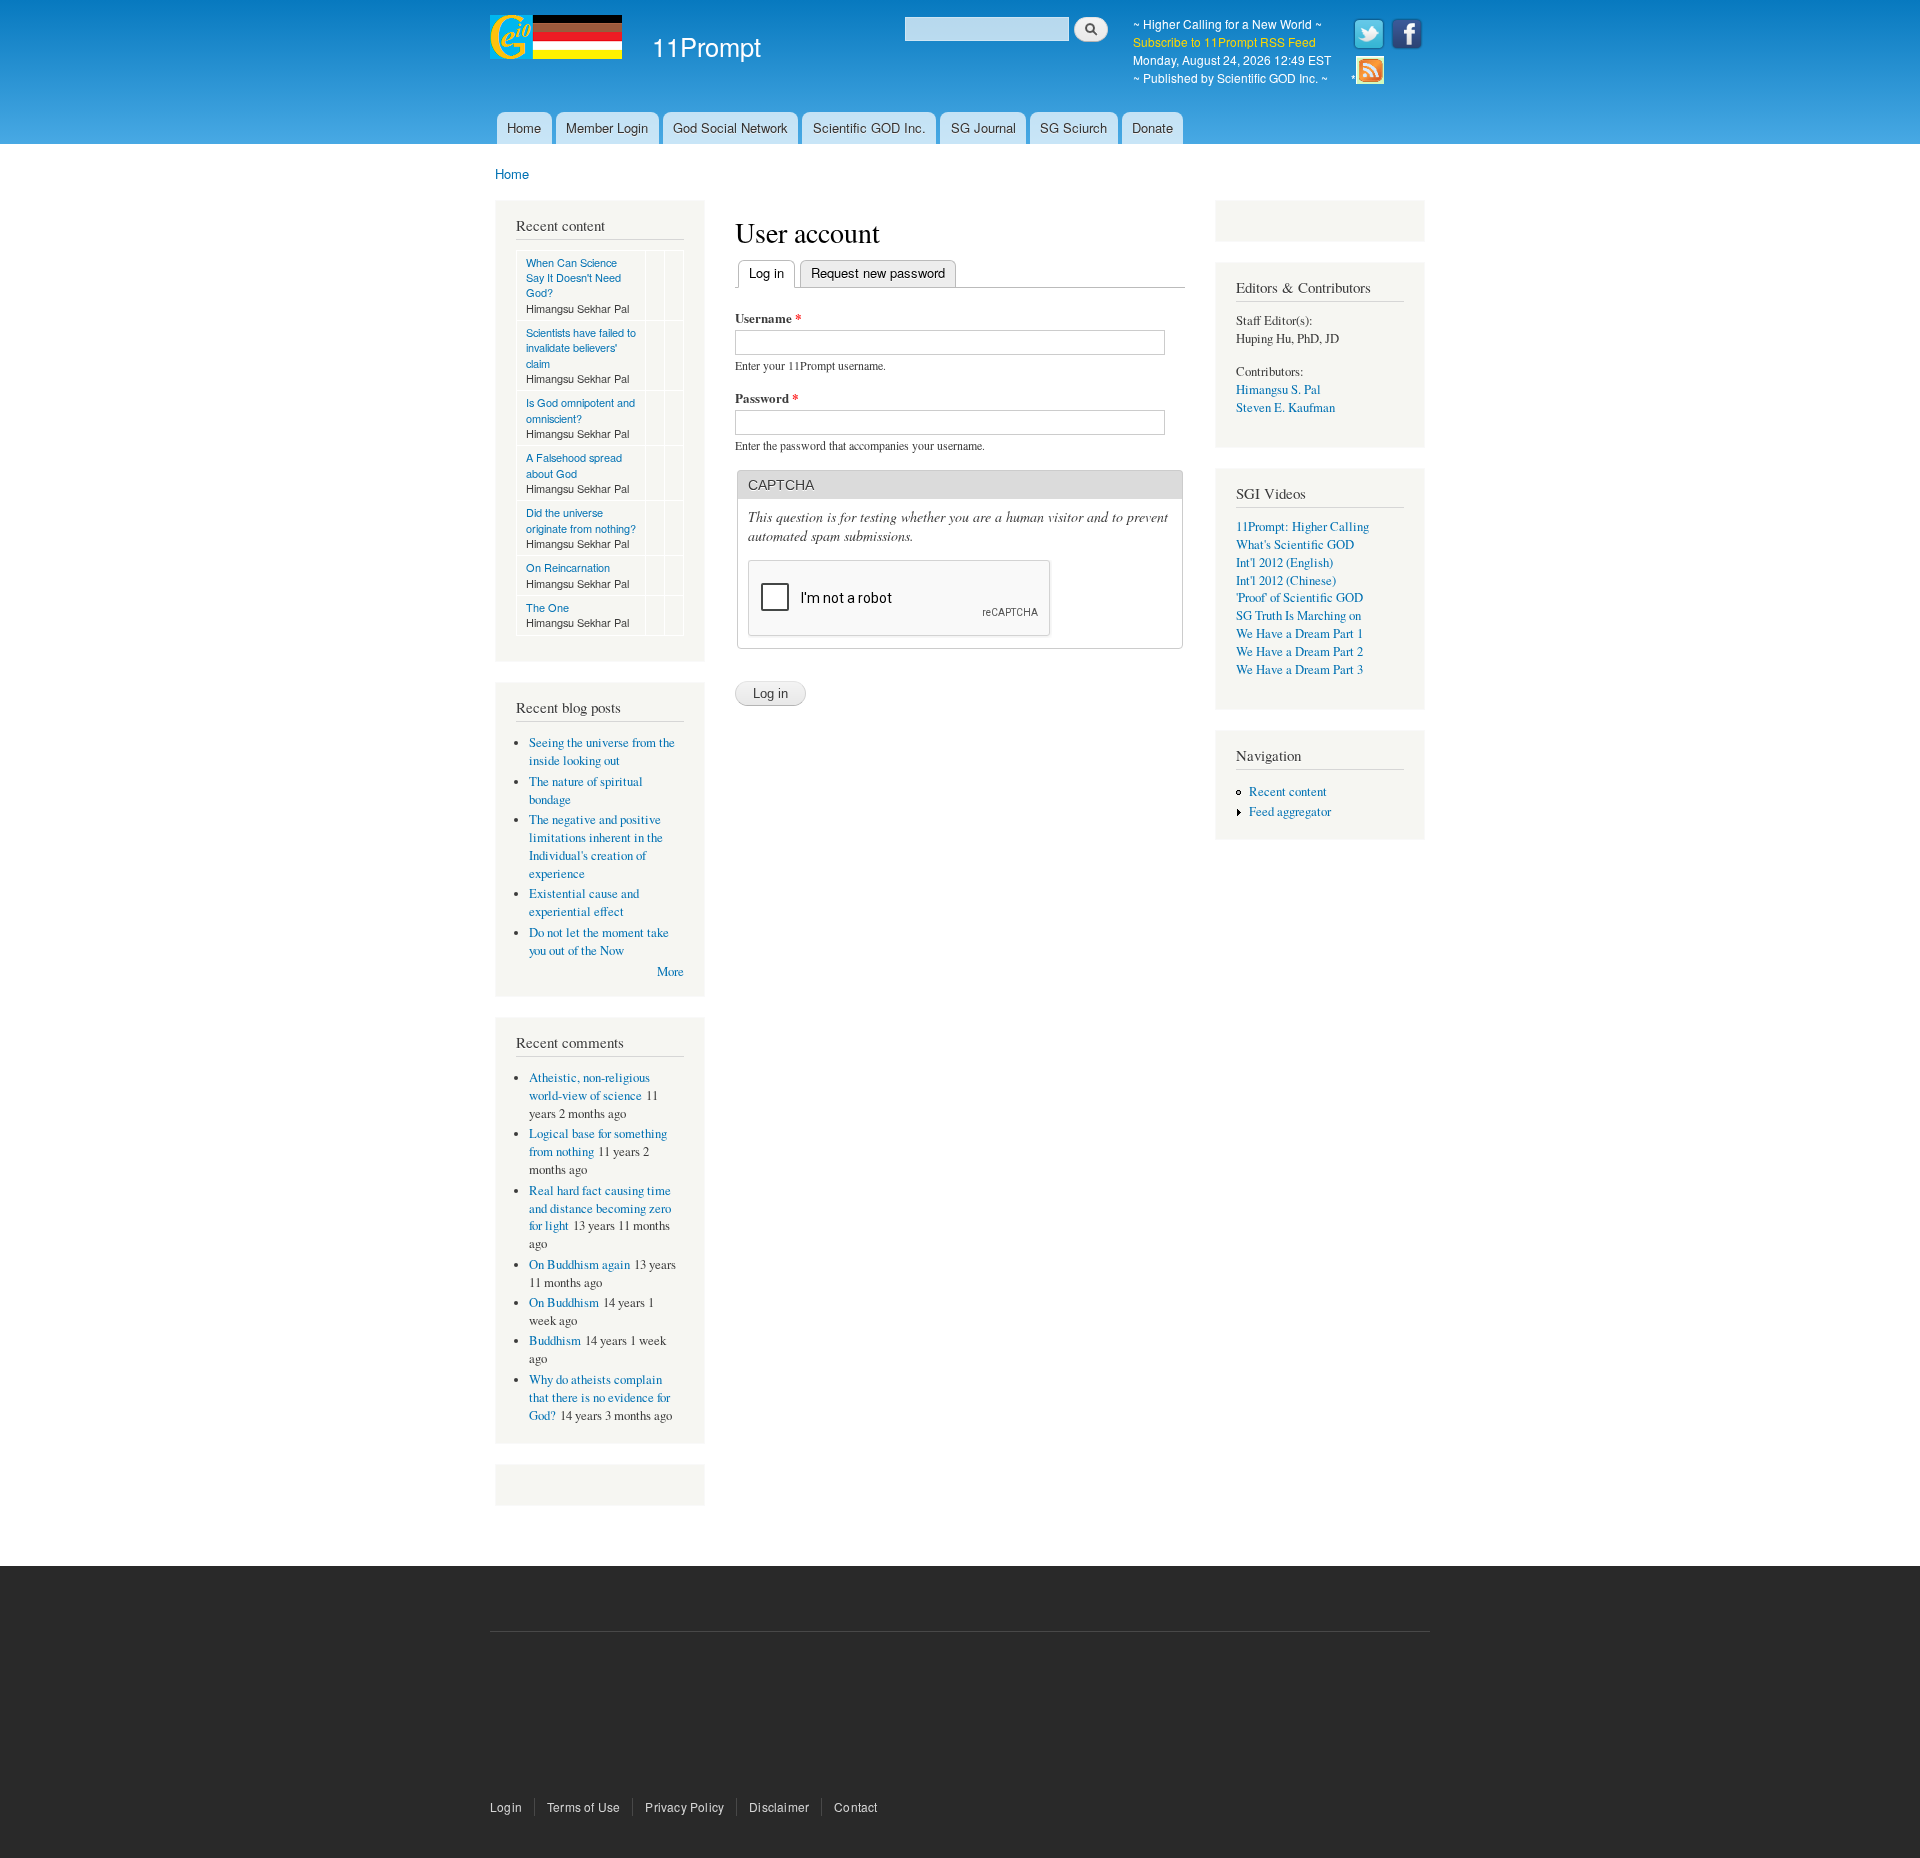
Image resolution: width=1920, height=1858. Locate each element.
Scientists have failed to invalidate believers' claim (581, 347)
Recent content (1288, 791)
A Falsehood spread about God (574, 464)
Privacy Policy (684, 1806)
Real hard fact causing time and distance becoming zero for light (600, 1208)
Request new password (878, 272)
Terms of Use (583, 1806)
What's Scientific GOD (1295, 544)
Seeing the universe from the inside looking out (602, 751)
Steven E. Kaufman (1285, 407)
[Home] (558, 39)
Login (506, 1806)
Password (767, 397)
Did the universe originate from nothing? (581, 519)
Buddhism (555, 1340)
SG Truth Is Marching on (1298, 615)
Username (768, 317)
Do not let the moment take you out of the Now (599, 941)
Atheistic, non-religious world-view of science (589, 1086)
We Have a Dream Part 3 (1299, 669)
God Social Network (730, 127)
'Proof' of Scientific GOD (1299, 597)
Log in (772, 272)
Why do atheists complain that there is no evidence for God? (599, 1397)
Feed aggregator (1290, 811)
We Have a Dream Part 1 (1299, 633)
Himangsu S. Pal (1278, 389)
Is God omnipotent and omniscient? (580, 409)
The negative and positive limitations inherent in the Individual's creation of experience (596, 846)
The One (547, 607)
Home (524, 127)
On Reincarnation (568, 567)
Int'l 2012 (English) (1284, 562)
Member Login (607, 127)
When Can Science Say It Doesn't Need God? (573, 277)
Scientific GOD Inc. (869, 127)
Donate (1152, 127)
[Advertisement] (960, 1717)
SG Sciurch (1073, 127)
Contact (855, 1806)
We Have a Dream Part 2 (1299, 651)
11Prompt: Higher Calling (1302, 526)
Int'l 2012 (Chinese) (1286, 580)
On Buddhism (564, 1302)
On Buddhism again (579, 1264)
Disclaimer (779, 1806)
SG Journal (983, 127)
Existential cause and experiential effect (584, 902)
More (670, 971)
